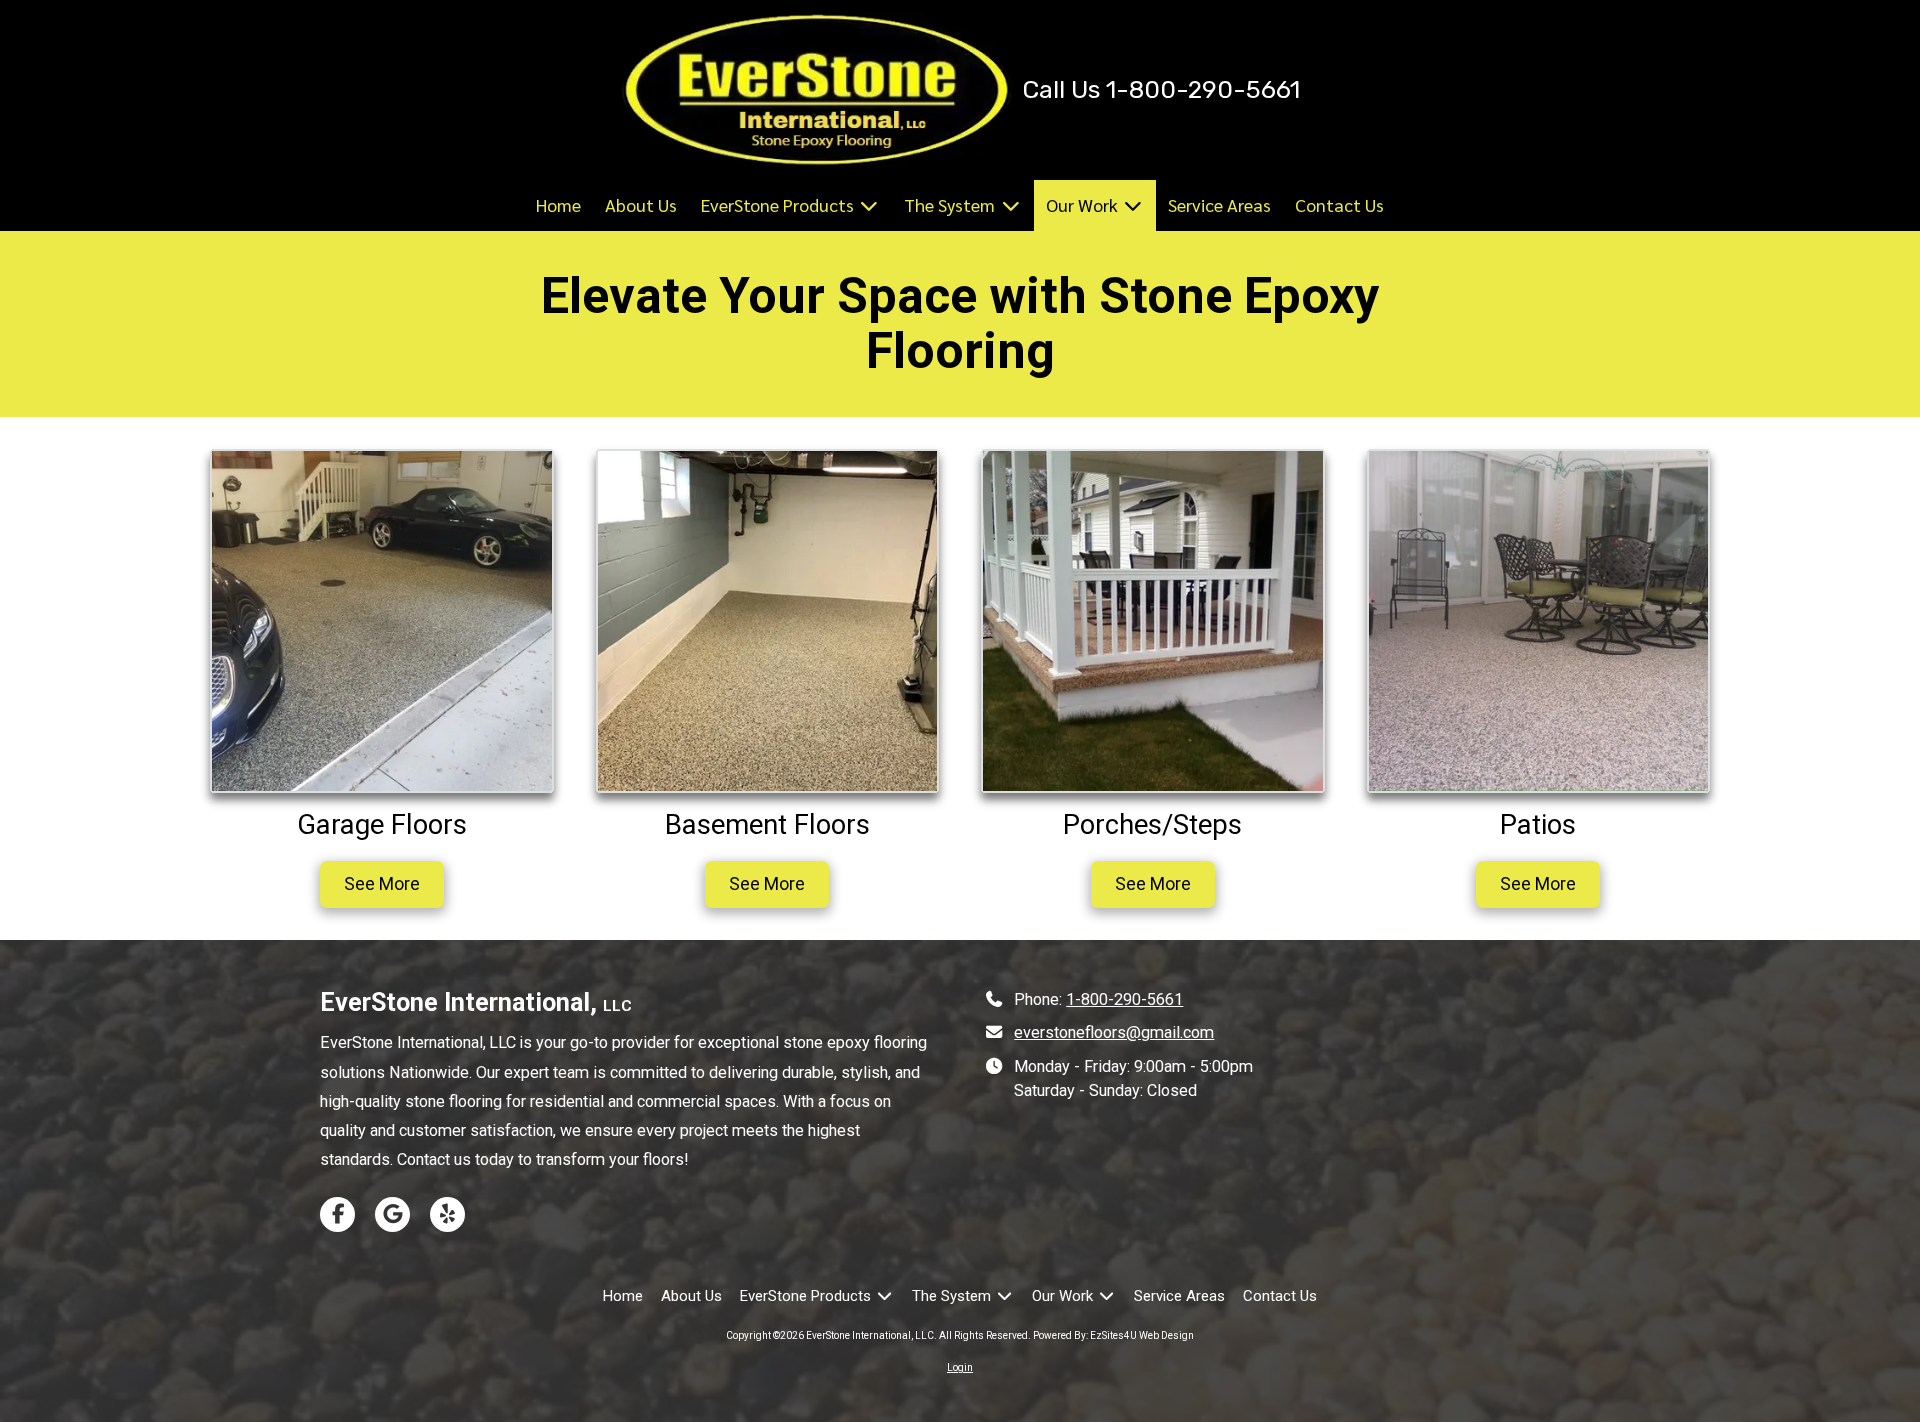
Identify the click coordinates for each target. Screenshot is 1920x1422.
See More (382, 883)
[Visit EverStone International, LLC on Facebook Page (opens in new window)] (337, 1214)
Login (960, 1367)
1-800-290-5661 (1124, 999)
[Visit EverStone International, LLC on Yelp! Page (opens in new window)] (447, 1214)
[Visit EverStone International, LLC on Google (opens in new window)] (392, 1214)
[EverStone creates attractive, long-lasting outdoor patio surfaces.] (1539, 621)
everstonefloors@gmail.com (1114, 1032)
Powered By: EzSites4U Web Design (1113, 1335)
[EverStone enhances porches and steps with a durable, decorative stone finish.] (1153, 621)
